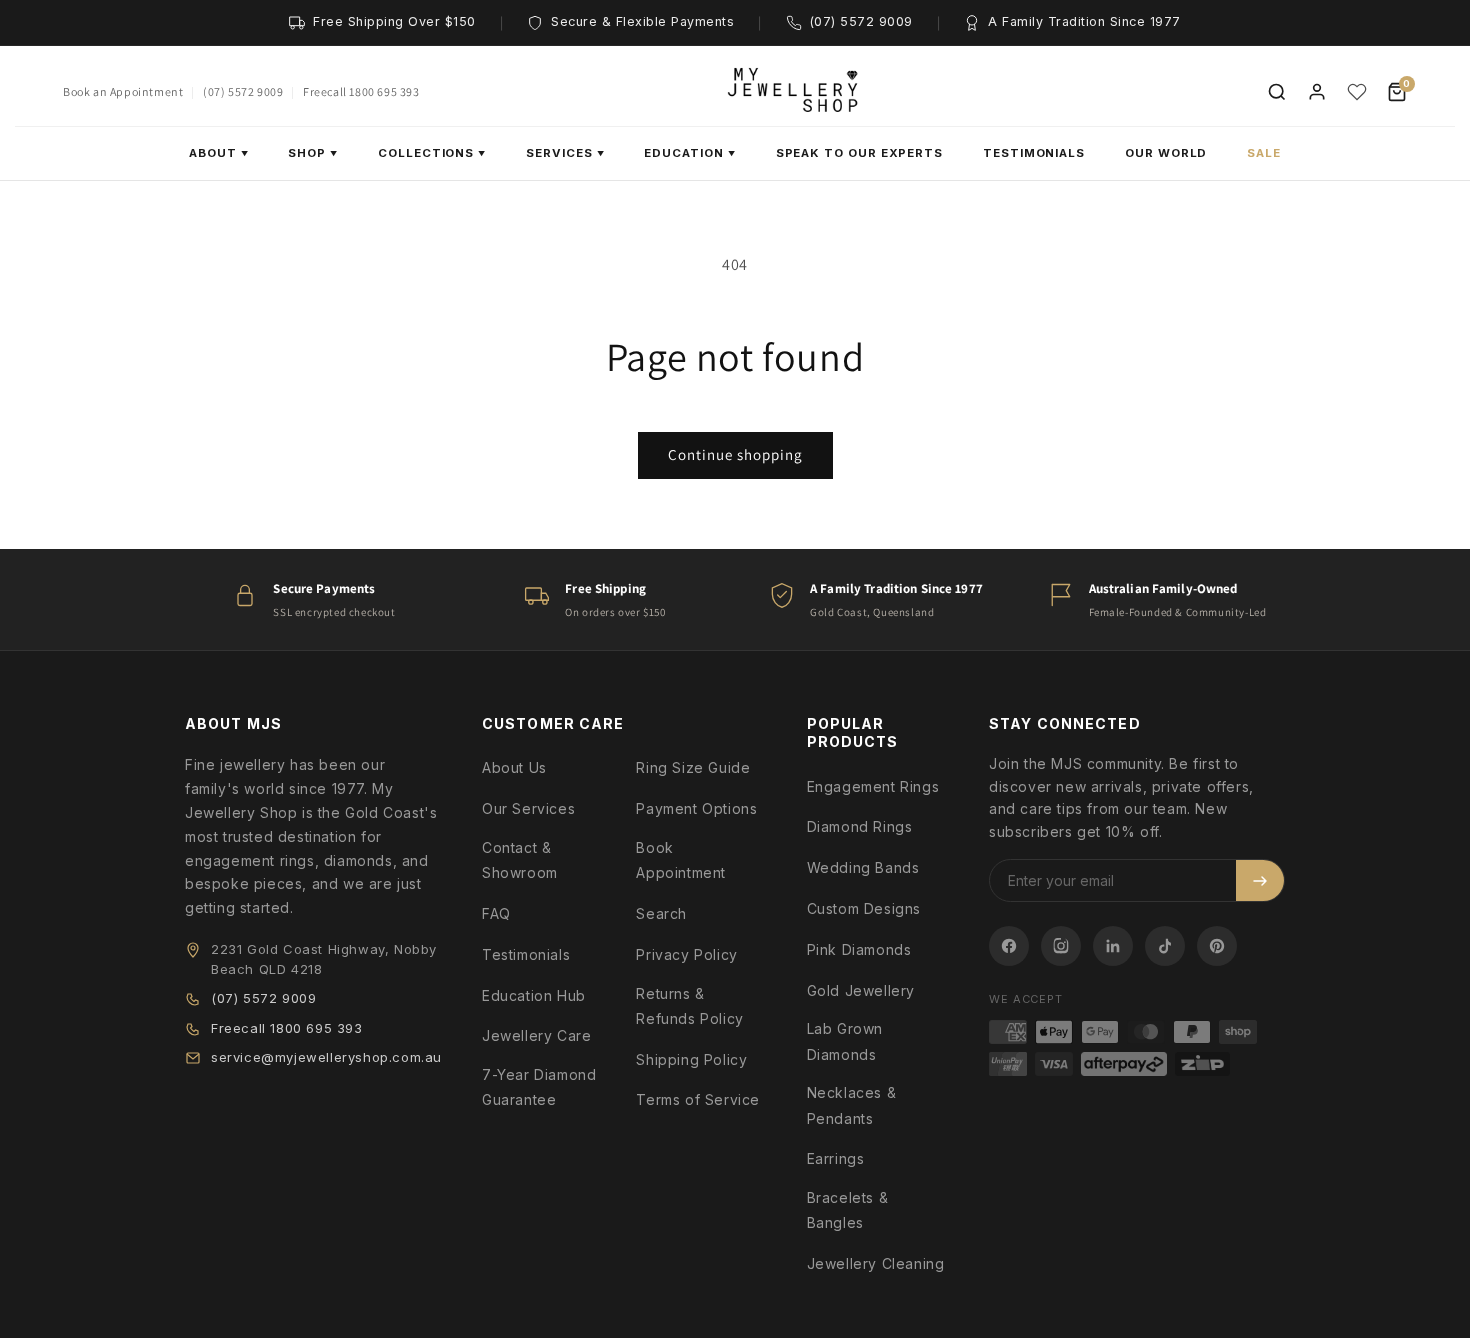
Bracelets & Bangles (848, 1210)
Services (565, 153)
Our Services (528, 808)
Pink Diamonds (859, 949)
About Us (514, 767)
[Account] (1317, 92)
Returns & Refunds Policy (689, 1006)
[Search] (1277, 92)
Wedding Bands (863, 867)
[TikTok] (1165, 946)
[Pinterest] (1217, 946)
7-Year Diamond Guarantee (539, 1087)
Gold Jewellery (861, 990)
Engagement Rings (873, 786)
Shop (313, 153)
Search (661, 913)
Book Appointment (681, 860)
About (219, 153)
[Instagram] (1061, 946)
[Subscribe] (1260, 880)
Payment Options (696, 808)
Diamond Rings (860, 826)
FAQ (496, 913)
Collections (432, 153)
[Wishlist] (1357, 92)
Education (689, 153)
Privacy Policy (686, 954)
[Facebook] (1009, 946)
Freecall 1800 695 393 (361, 91)
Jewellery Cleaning (876, 1263)
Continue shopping (735, 454)
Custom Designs (864, 908)
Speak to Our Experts (859, 153)
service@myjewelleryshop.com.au (326, 1057)
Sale (1264, 153)
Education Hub (534, 995)
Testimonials (1034, 153)
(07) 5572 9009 (243, 91)
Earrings (836, 1158)
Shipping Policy (691, 1059)
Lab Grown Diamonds (845, 1041)
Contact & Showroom (520, 860)
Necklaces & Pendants (852, 1105)
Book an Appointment (123, 91)
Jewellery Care (536, 1035)
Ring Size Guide (693, 767)
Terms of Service (698, 1099)
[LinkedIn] (1113, 946)
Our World (1166, 153)
